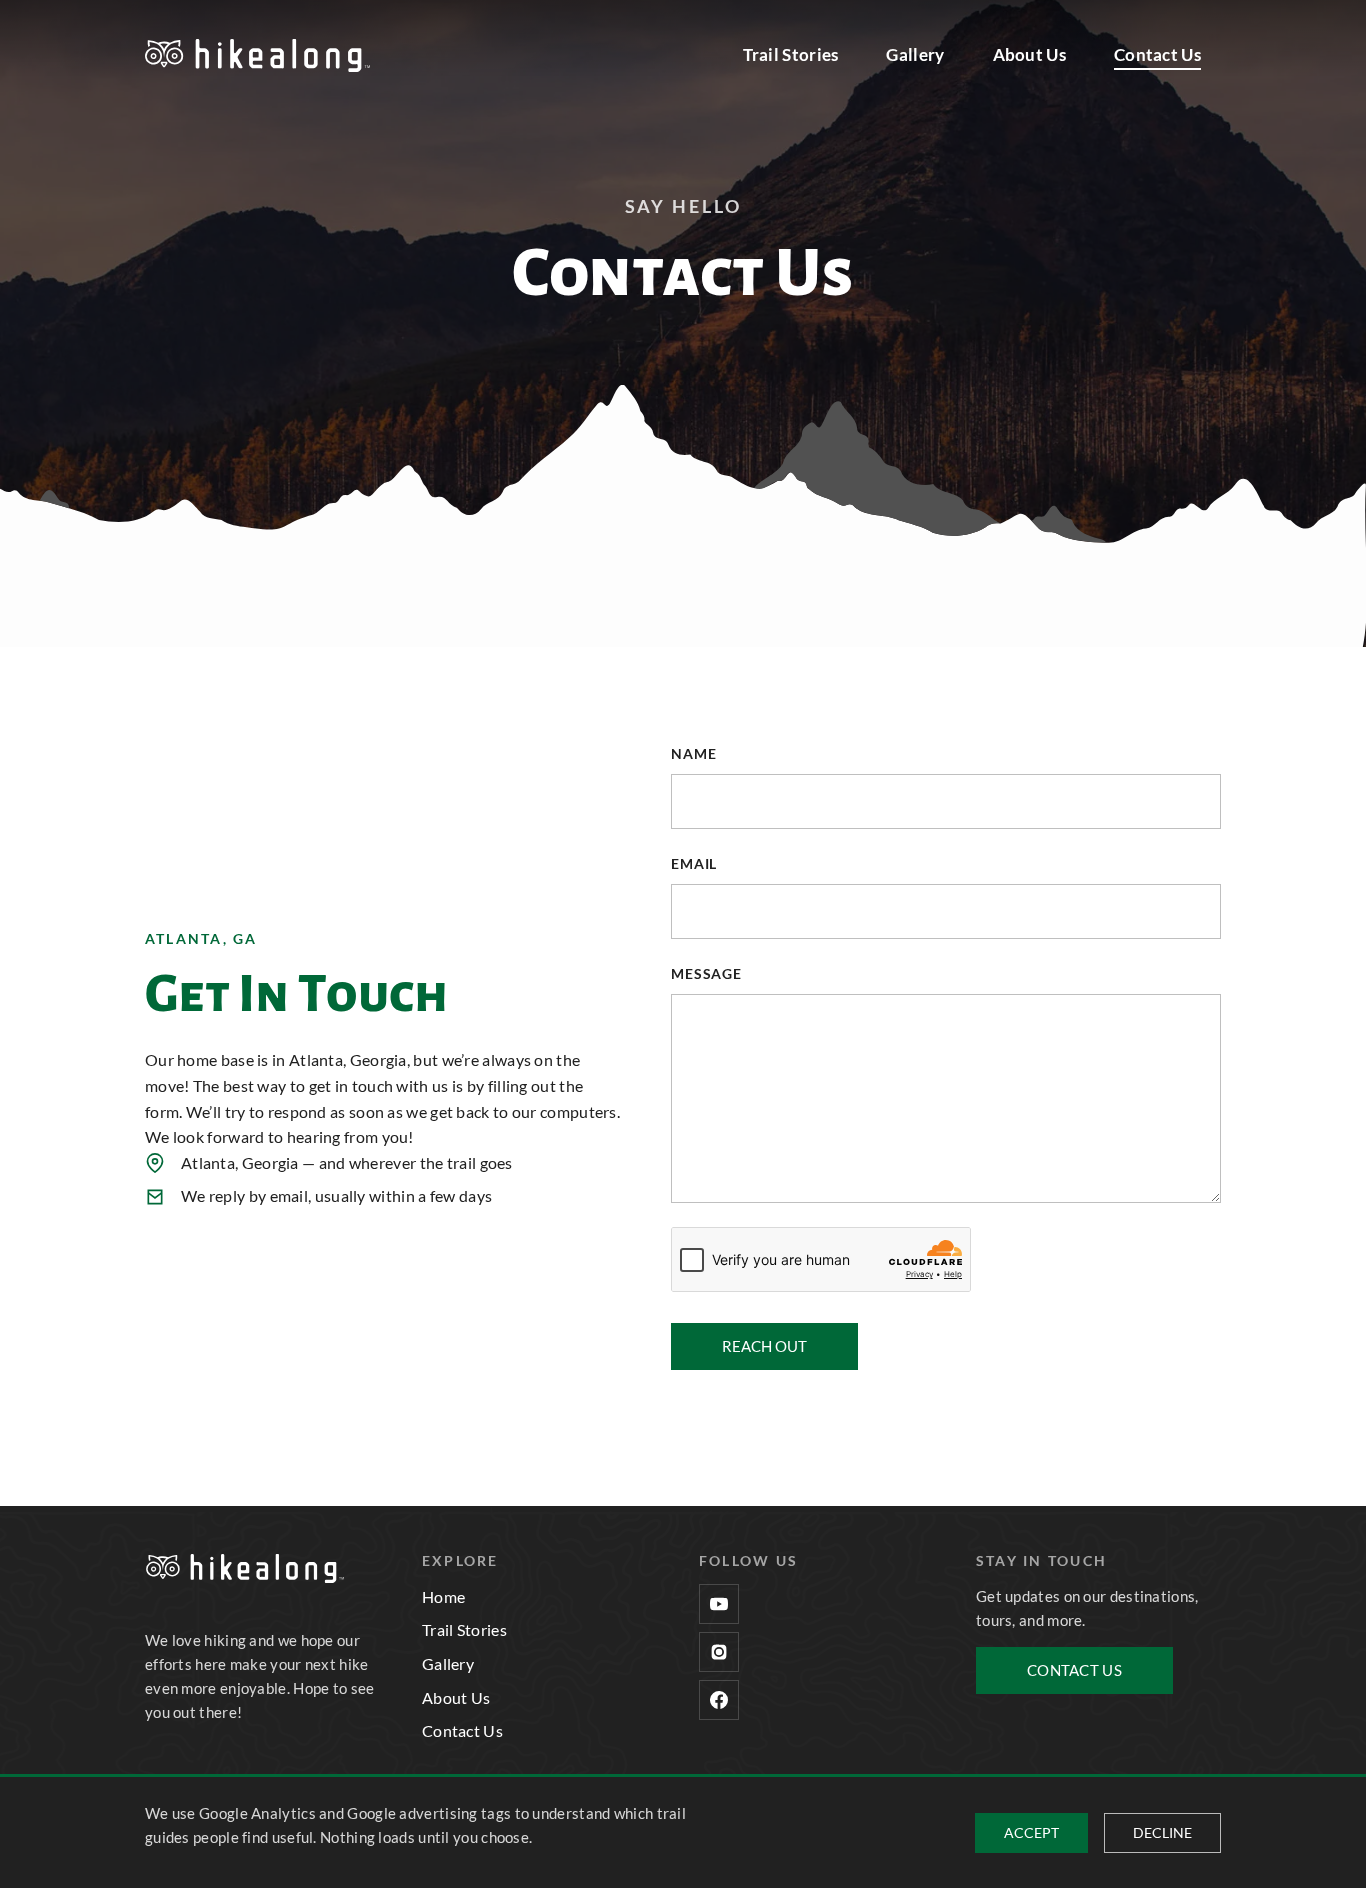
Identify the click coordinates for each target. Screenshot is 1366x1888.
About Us (1029, 54)
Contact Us (1157, 54)
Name (693, 753)
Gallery (915, 54)
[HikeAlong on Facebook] (719, 1700)
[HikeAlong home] (257, 55)
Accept (1031, 1832)
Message (706, 973)
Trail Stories (791, 54)
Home (443, 1596)
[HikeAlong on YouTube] (719, 1604)
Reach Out (764, 1346)
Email (694, 863)
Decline (1162, 1832)
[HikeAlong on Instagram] (719, 1652)
